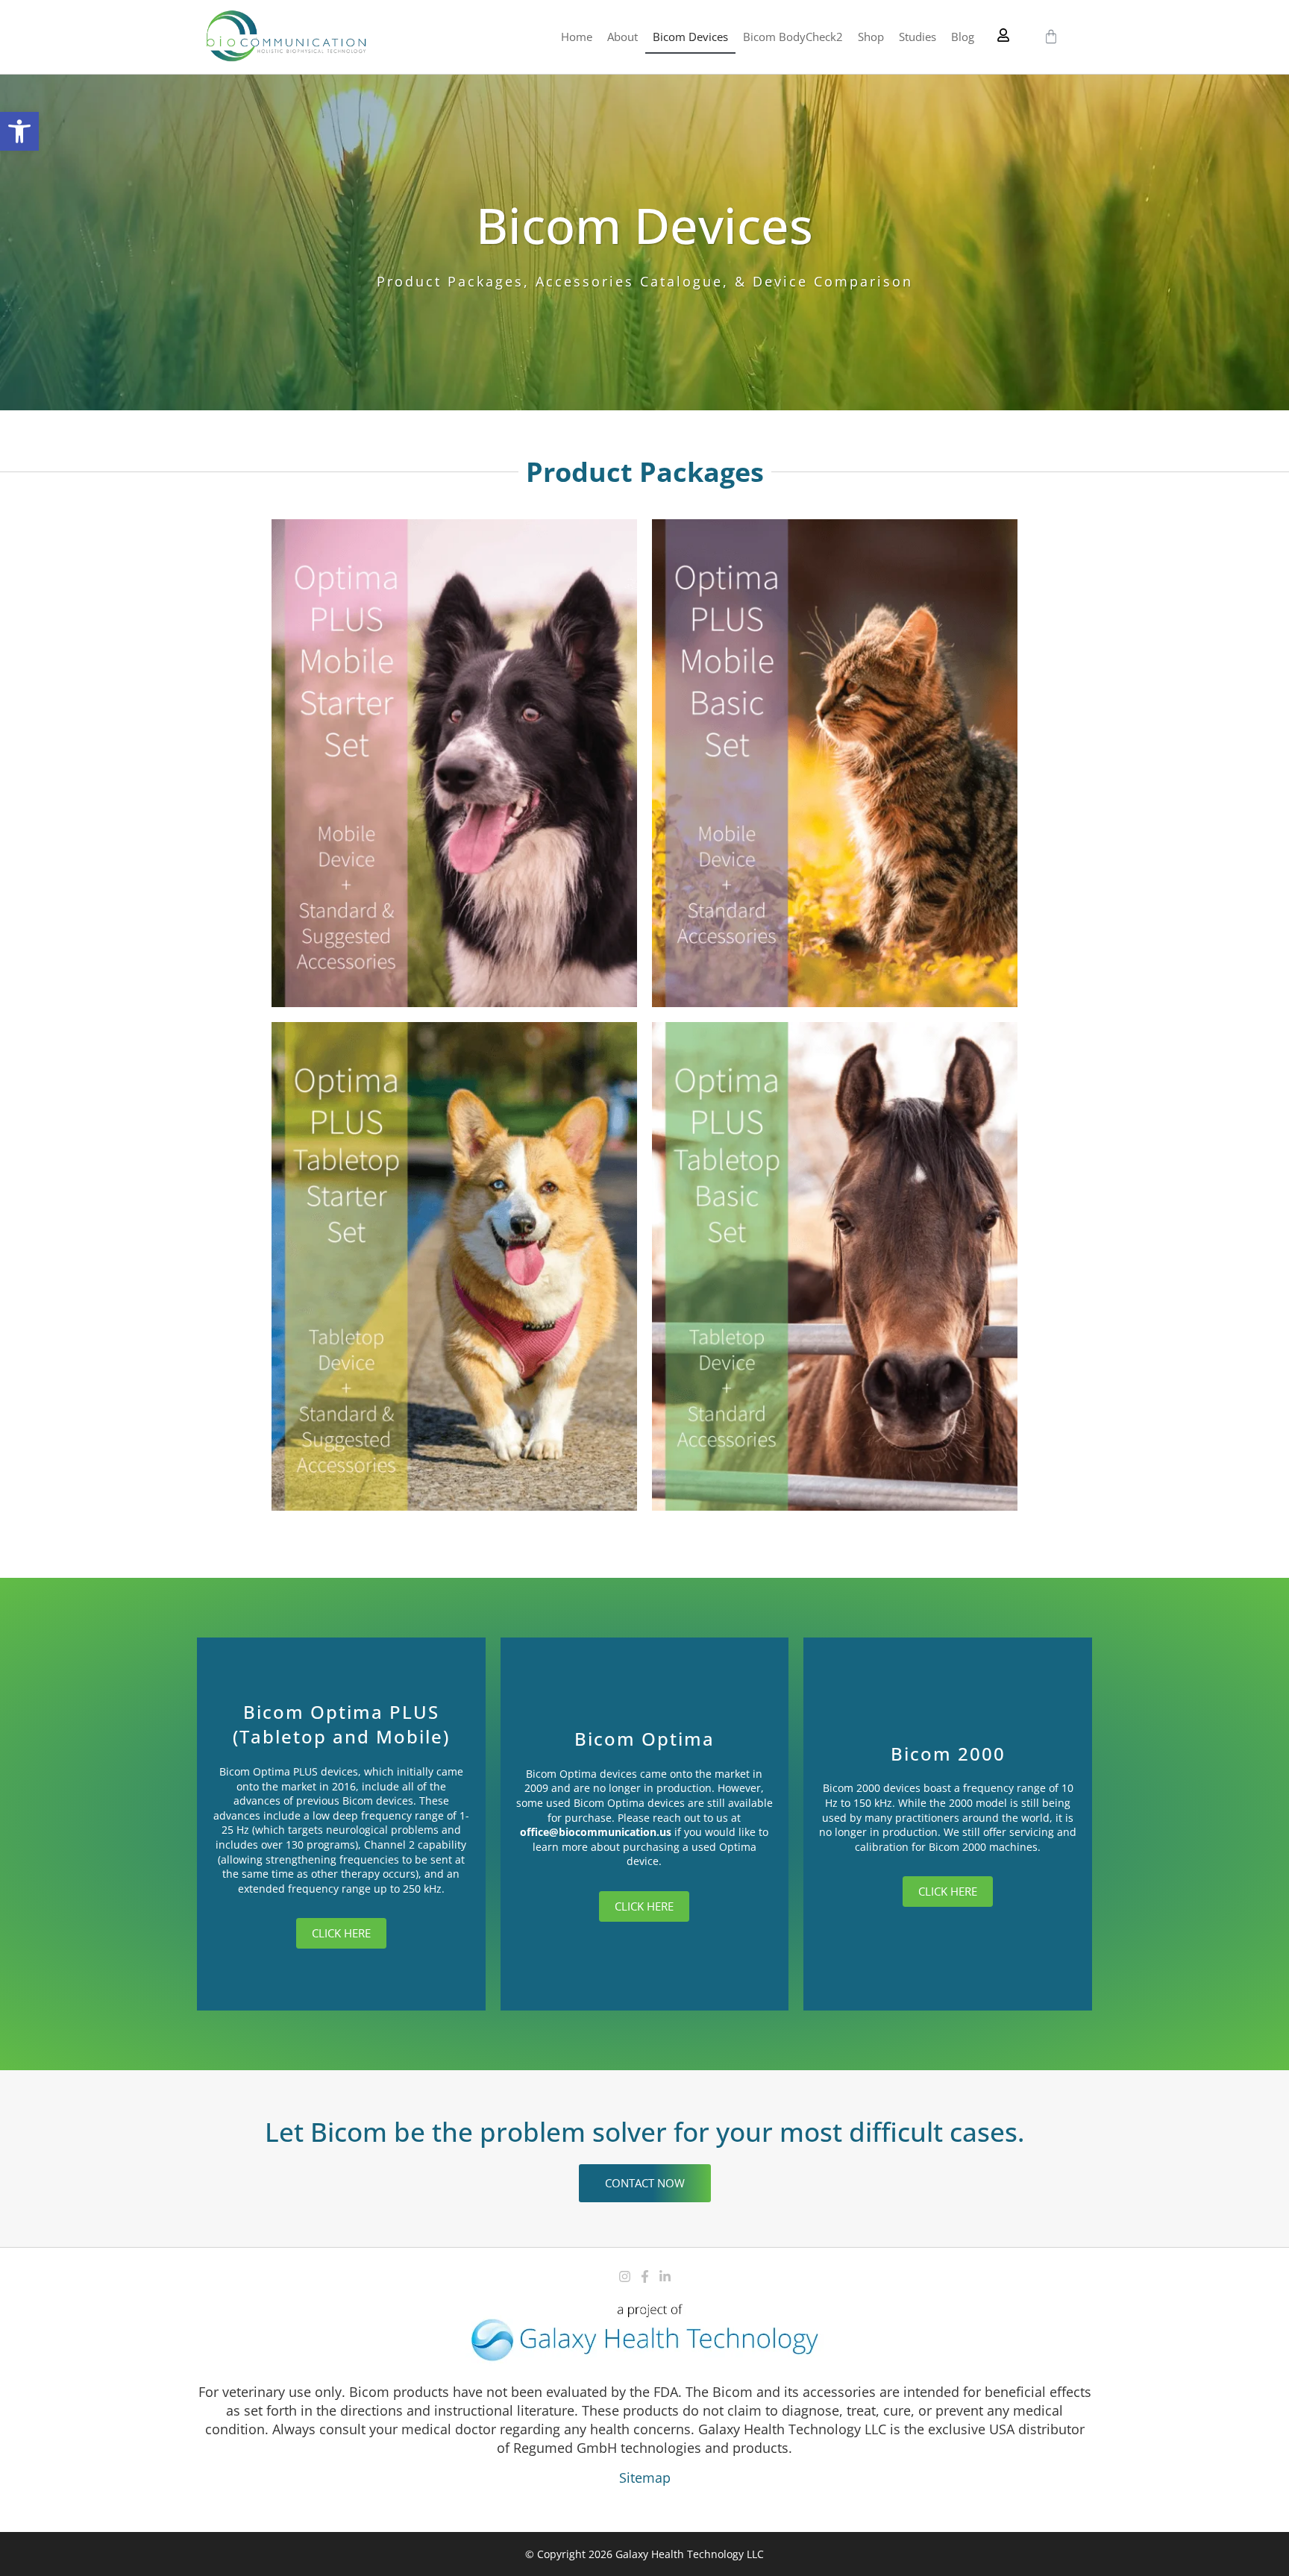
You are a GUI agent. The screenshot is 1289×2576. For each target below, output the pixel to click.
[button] (19, 131)
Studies (918, 37)
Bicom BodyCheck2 (793, 37)
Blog (963, 37)
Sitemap (645, 2478)
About (622, 37)
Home (577, 37)
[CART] (1051, 37)
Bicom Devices (690, 37)
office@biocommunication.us (596, 1832)
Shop (871, 37)
